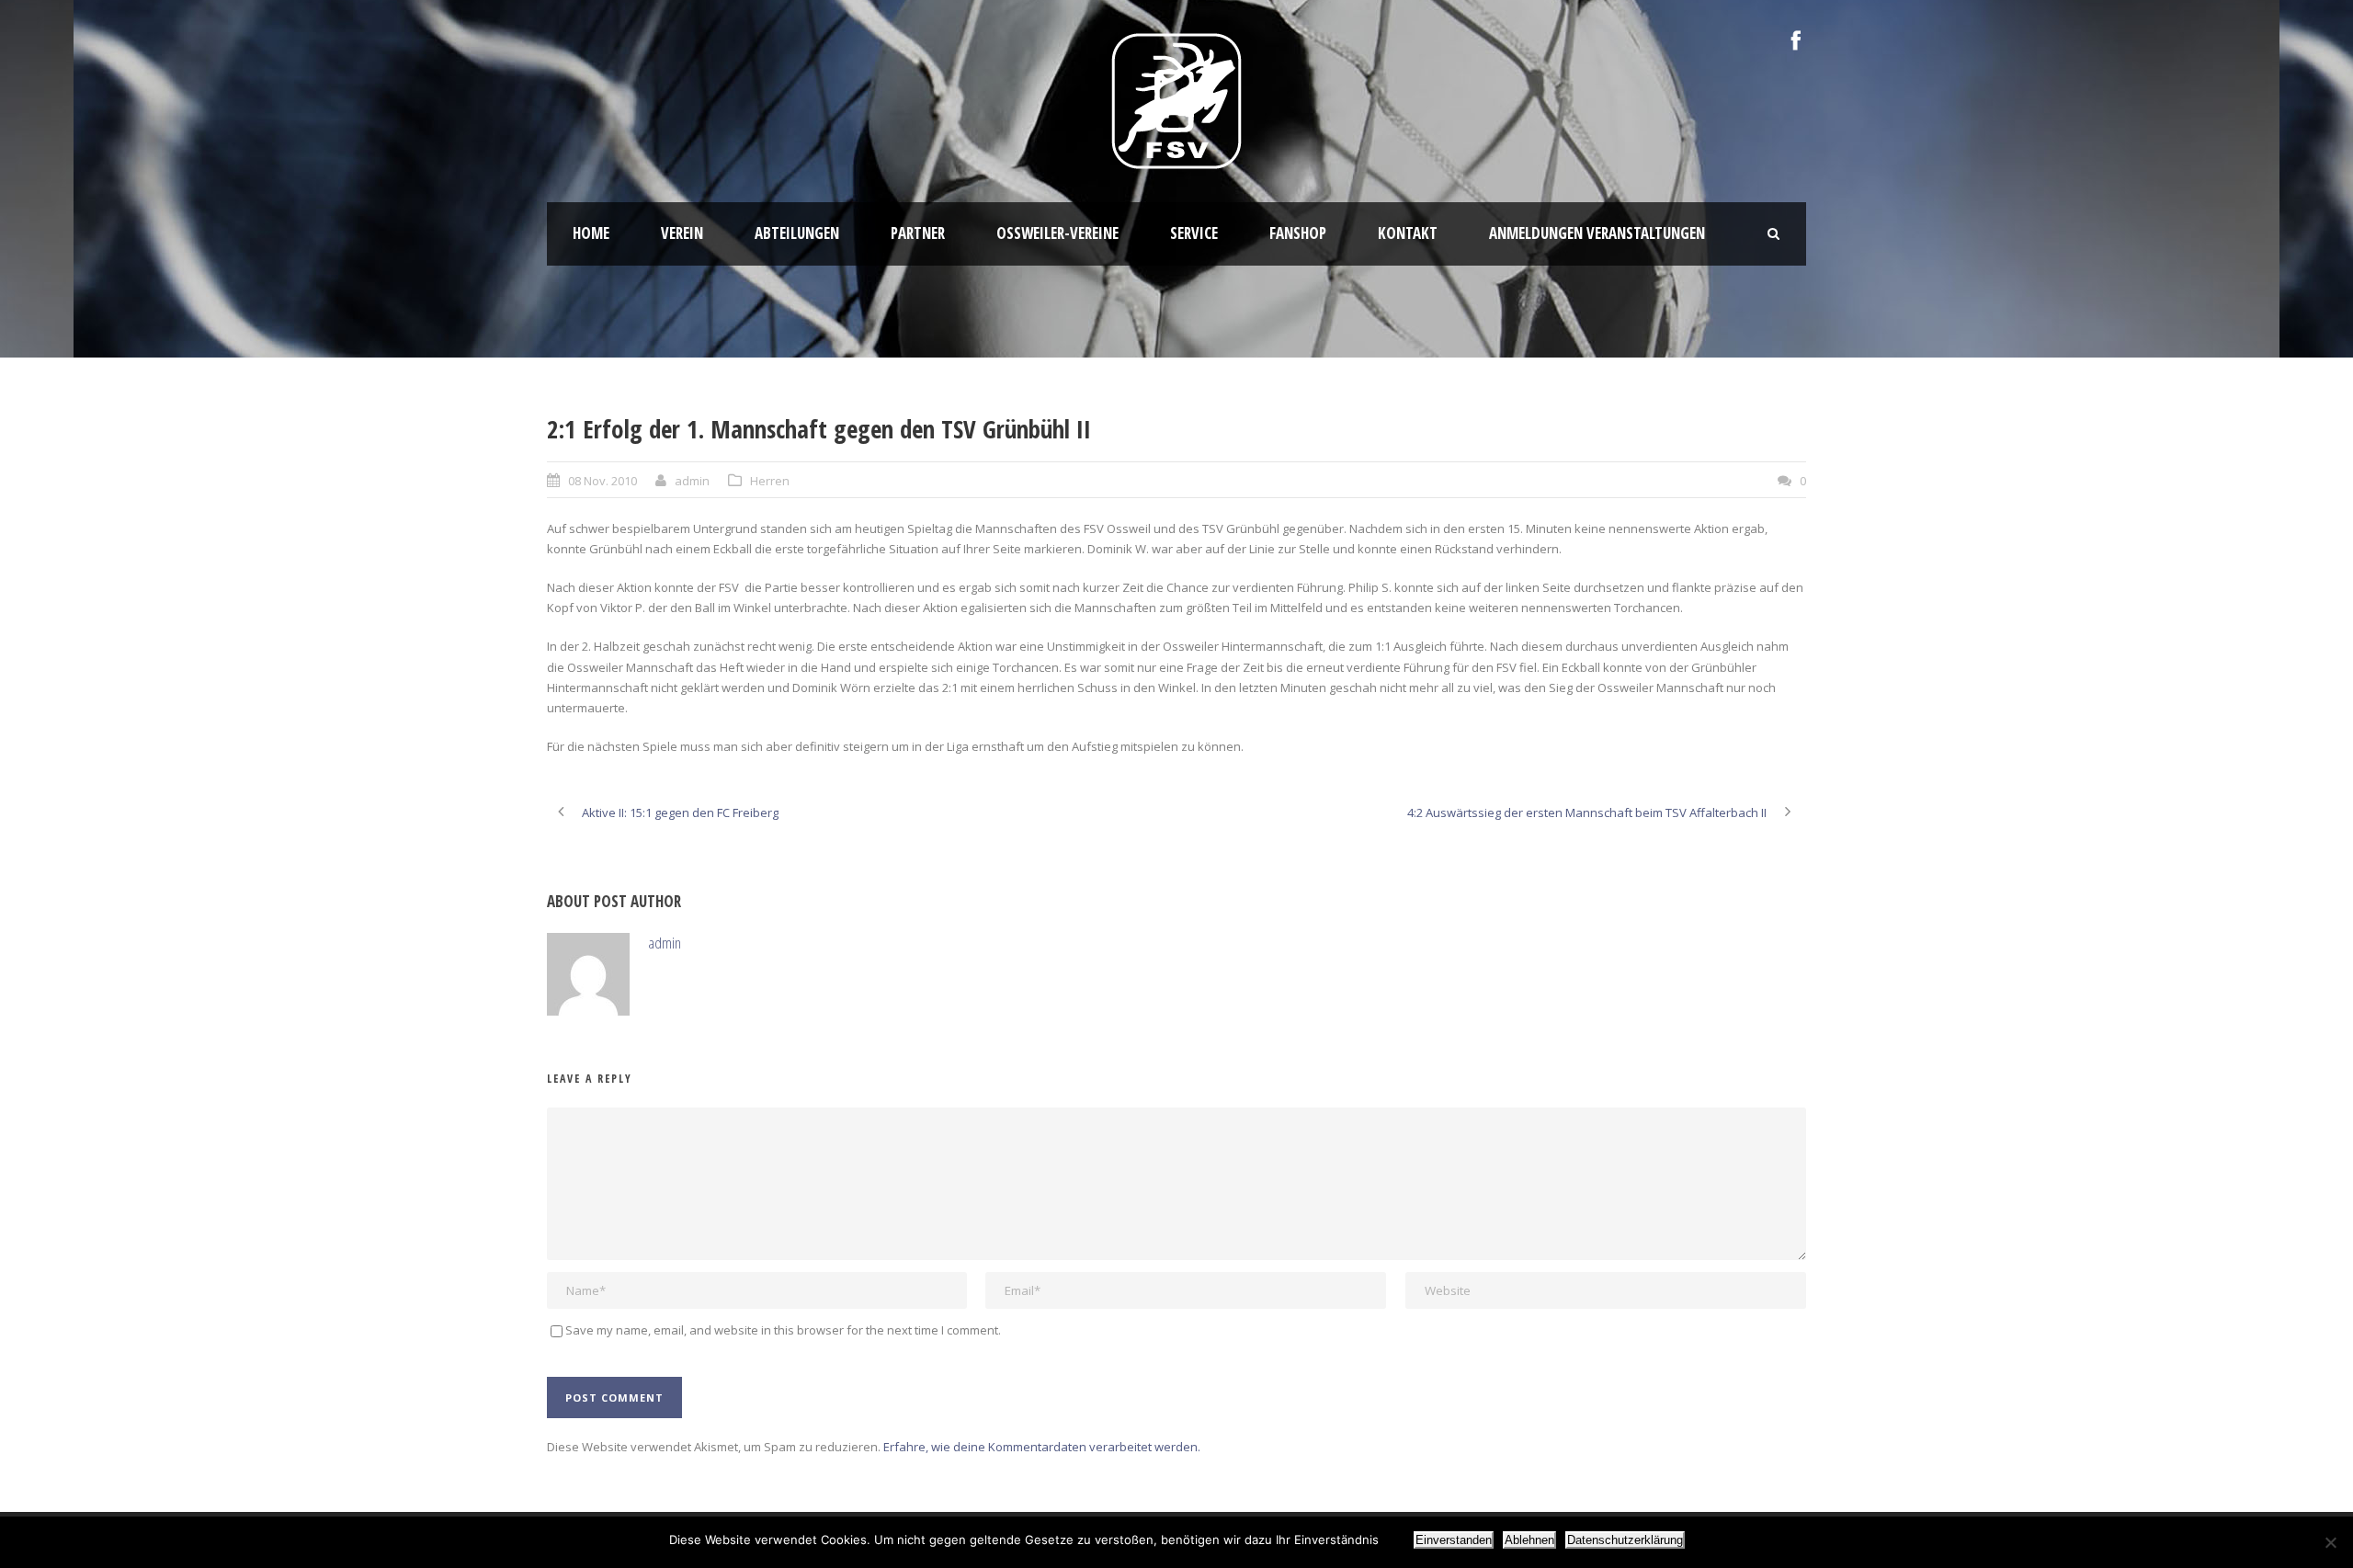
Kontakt (1408, 233)
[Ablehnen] (2330, 1542)
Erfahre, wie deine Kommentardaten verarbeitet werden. (1042, 1447)
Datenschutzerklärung (1625, 1540)
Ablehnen (1529, 1540)
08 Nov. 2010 (602, 481)
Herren (770, 481)
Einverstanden (1454, 1540)
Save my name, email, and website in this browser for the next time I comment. (783, 1330)
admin (692, 481)
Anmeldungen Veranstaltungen (1597, 233)
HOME (591, 233)
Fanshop (1298, 233)
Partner (918, 233)
